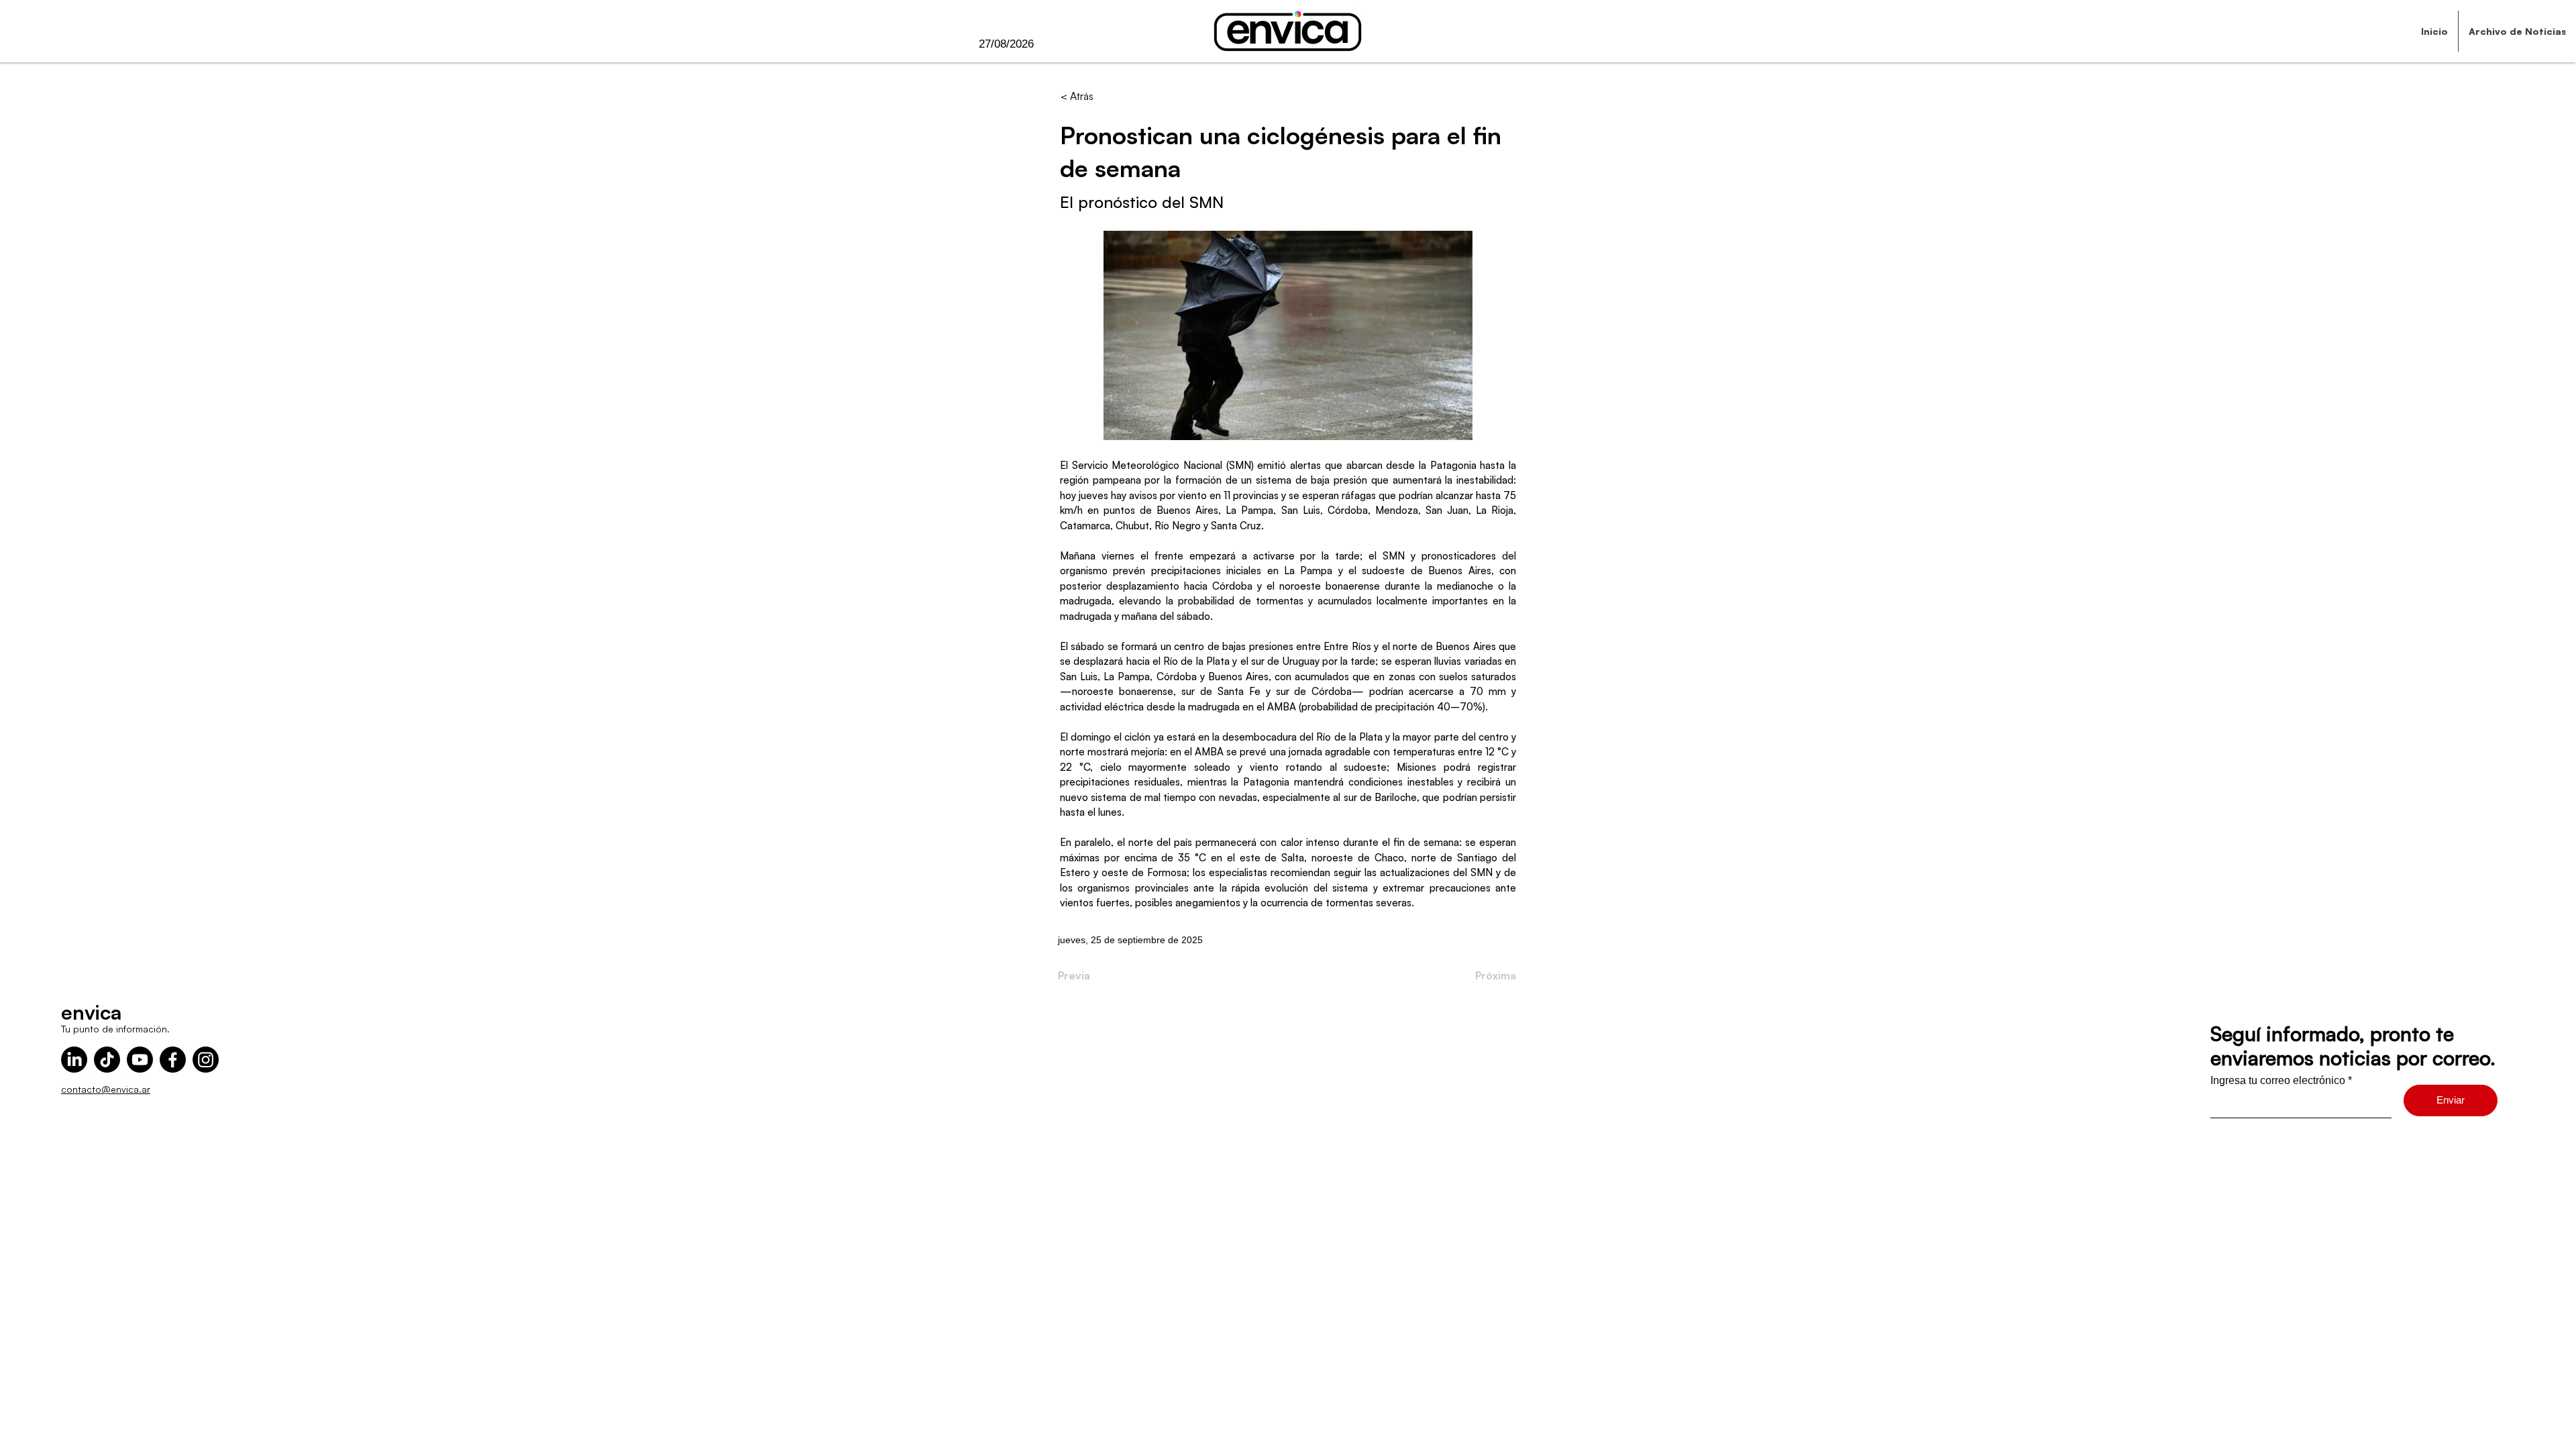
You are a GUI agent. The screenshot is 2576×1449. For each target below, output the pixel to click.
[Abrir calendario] (1061, 44)
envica (91, 1012)
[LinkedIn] (74, 1060)
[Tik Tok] (107, 1060)
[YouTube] (140, 1060)
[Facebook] (173, 1060)
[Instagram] (206, 1060)
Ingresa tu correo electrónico (2278, 1081)
